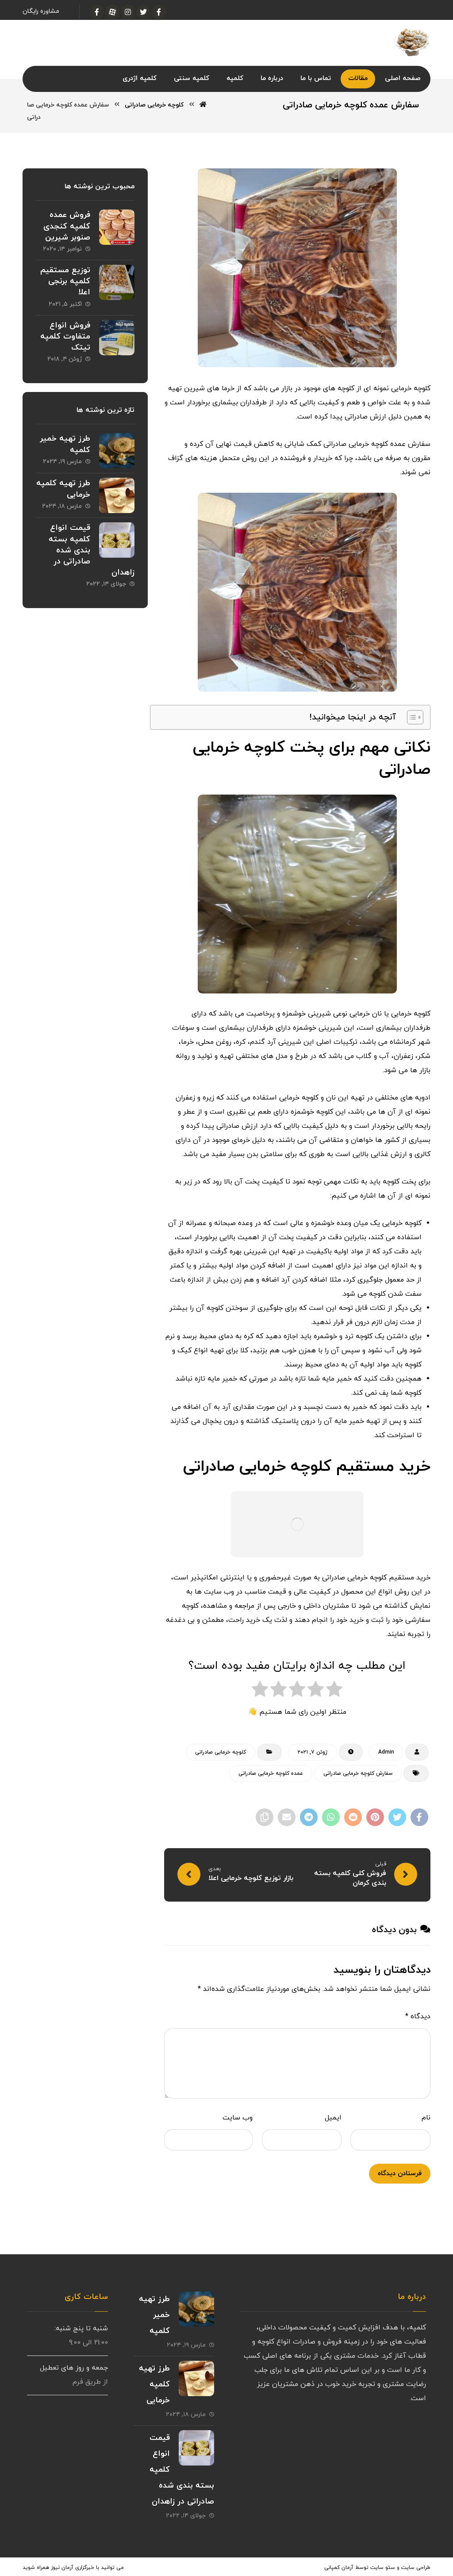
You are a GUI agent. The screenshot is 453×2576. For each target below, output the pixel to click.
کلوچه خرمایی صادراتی (221, 1752)
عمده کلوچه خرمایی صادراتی (271, 1773)
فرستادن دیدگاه (400, 2174)
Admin (386, 1752)
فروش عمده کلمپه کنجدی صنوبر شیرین (67, 226)
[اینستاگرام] (128, 12)
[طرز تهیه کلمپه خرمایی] (117, 495)
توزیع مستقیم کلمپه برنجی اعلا (65, 281)
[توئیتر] (143, 12)
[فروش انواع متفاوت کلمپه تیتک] (117, 338)
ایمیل (333, 2118)
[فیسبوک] (159, 12)
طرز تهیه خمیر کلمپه (154, 2315)
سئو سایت (383, 2568)
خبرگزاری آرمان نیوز (73, 2568)
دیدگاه (418, 2017)
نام (426, 2118)
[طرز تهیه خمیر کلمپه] (117, 451)
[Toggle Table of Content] (411, 717)
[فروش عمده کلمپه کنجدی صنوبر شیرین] (117, 227)
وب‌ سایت (238, 2118)
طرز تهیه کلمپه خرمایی (154, 2384)
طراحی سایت (416, 2568)
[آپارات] (112, 12)
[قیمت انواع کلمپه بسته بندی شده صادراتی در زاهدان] (117, 540)
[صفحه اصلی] (203, 105)
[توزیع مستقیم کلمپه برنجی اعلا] (117, 282)
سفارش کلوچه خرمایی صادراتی (358, 1773)
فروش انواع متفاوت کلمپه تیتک (65, 337)
